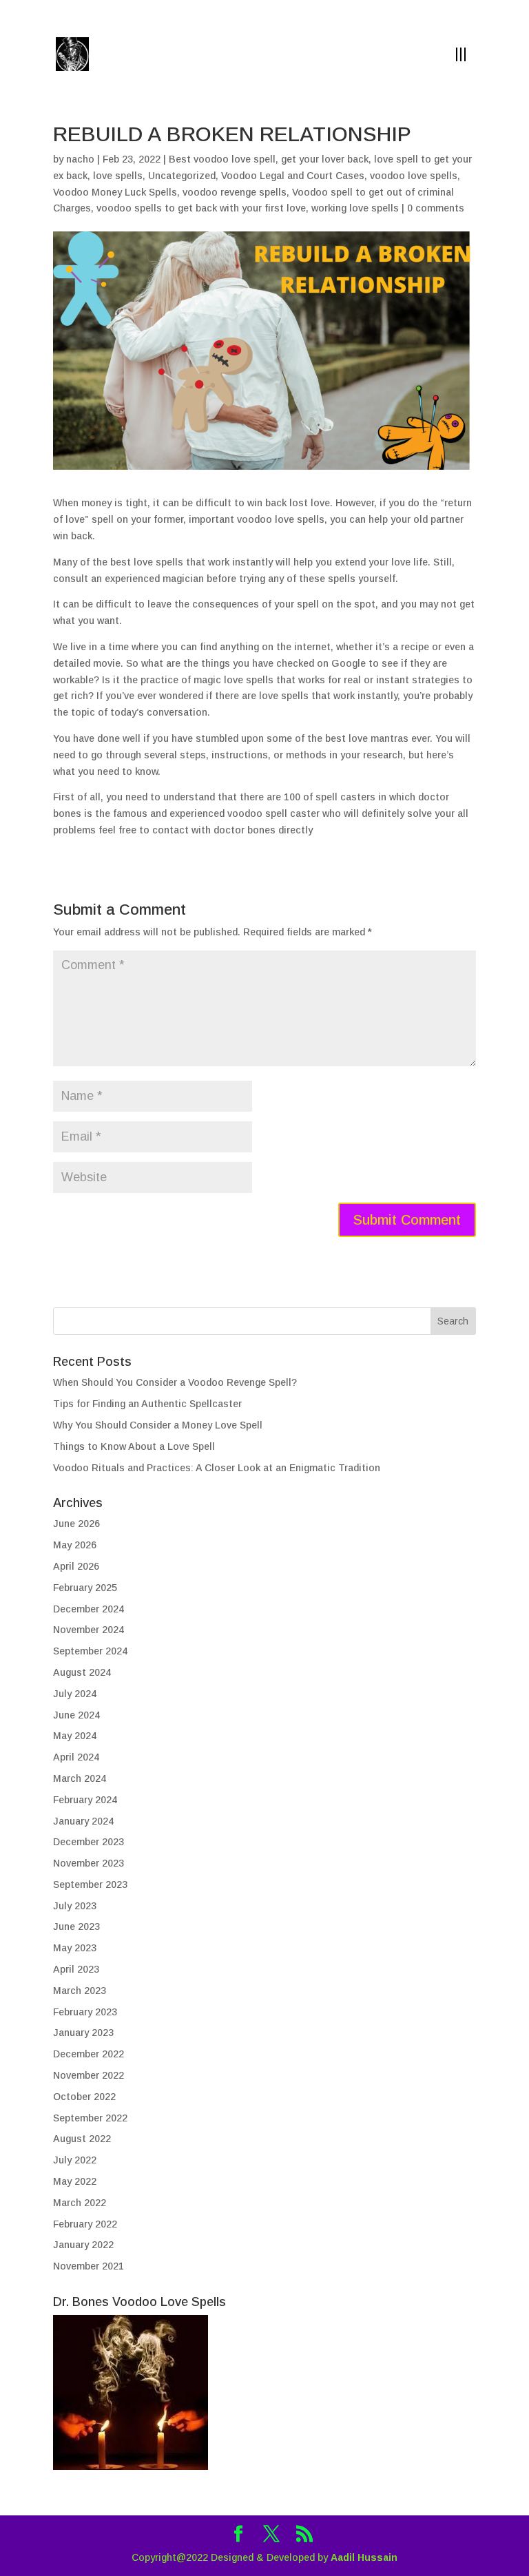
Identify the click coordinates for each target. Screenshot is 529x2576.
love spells (118, 176)
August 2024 (82, 1672)
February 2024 (85, 1800)
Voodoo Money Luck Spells (115, 192)
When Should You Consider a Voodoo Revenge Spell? (175, 1382)
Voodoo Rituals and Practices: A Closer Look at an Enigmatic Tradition (217, 1468)
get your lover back (325, 159)
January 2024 (83, 1821)
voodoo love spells (414, 176)
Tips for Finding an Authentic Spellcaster (147, 1404)
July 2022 (75, 2160)
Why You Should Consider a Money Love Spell (158, 1425)
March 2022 (80, 2203)
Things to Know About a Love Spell (134, 1446)
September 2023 (90, 1884)
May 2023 (75, 1948)
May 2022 (75, 2181)
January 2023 (83, 2033)
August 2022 (82, 2139)
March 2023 (80, 1991)
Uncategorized (182, 176)
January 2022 (83, 2245)
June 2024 (76, 1715)
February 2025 (85, 1588)
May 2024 (75, 1736)
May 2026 (75, 1545)
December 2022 (89, 2054)
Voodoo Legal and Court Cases (293, 176)
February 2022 (85, 2224)
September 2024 (90, 1651)
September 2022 (90, 2118)
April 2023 (76, 1969)
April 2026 (76, 1566)
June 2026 (76, 1524)
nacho (80, 159)
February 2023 (85, 2012)
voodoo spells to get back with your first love (201, 208)
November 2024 (89, 1630)
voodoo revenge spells (235, 192)
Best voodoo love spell (222, 159)
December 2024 (89, 1609)
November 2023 (89, 1863)
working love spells (355, 208)
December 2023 (89, 1842)
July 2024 (75, 1694)
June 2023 (76, 1926)
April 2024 (76, 1757)
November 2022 (89, 2075)
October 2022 (84, 2097)
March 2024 (80, 1778)
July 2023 (75, 1906)
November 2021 (89, 2266)
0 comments (436, 208)
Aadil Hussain (364, 2557)
